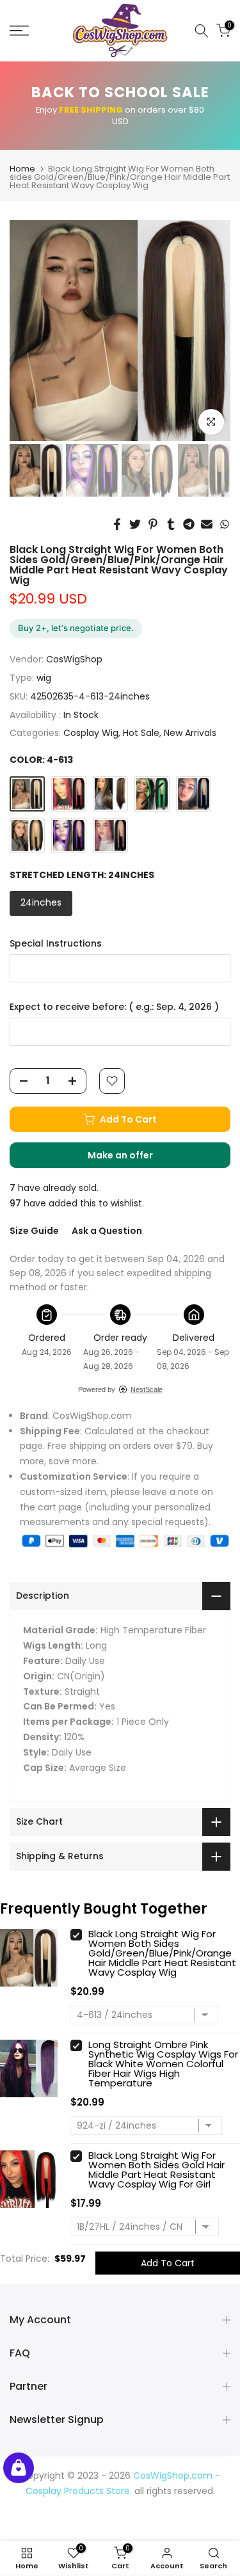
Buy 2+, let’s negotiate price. (76, 628)
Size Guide (34, 1231)
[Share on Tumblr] (171, 524)
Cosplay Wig (91, 733)
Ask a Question (107, 1231)
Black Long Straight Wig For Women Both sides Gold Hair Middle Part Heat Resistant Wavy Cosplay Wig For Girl (156, 2170)
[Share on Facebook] (117, 524)
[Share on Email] (207, 524)
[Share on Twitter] (135, 524)
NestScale (147, 1389)
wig (44, 678)
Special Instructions (56, 944)
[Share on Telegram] (189, 524)
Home (22, 169)
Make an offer (133, 1158)
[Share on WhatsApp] (225, 524)
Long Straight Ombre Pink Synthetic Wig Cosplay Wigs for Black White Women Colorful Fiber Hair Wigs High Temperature (163, 2064)
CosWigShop (74, 659)
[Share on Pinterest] (153, 524)
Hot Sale (141, 733)
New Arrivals (190, 733)
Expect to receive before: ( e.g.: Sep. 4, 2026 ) (114, 1007)
